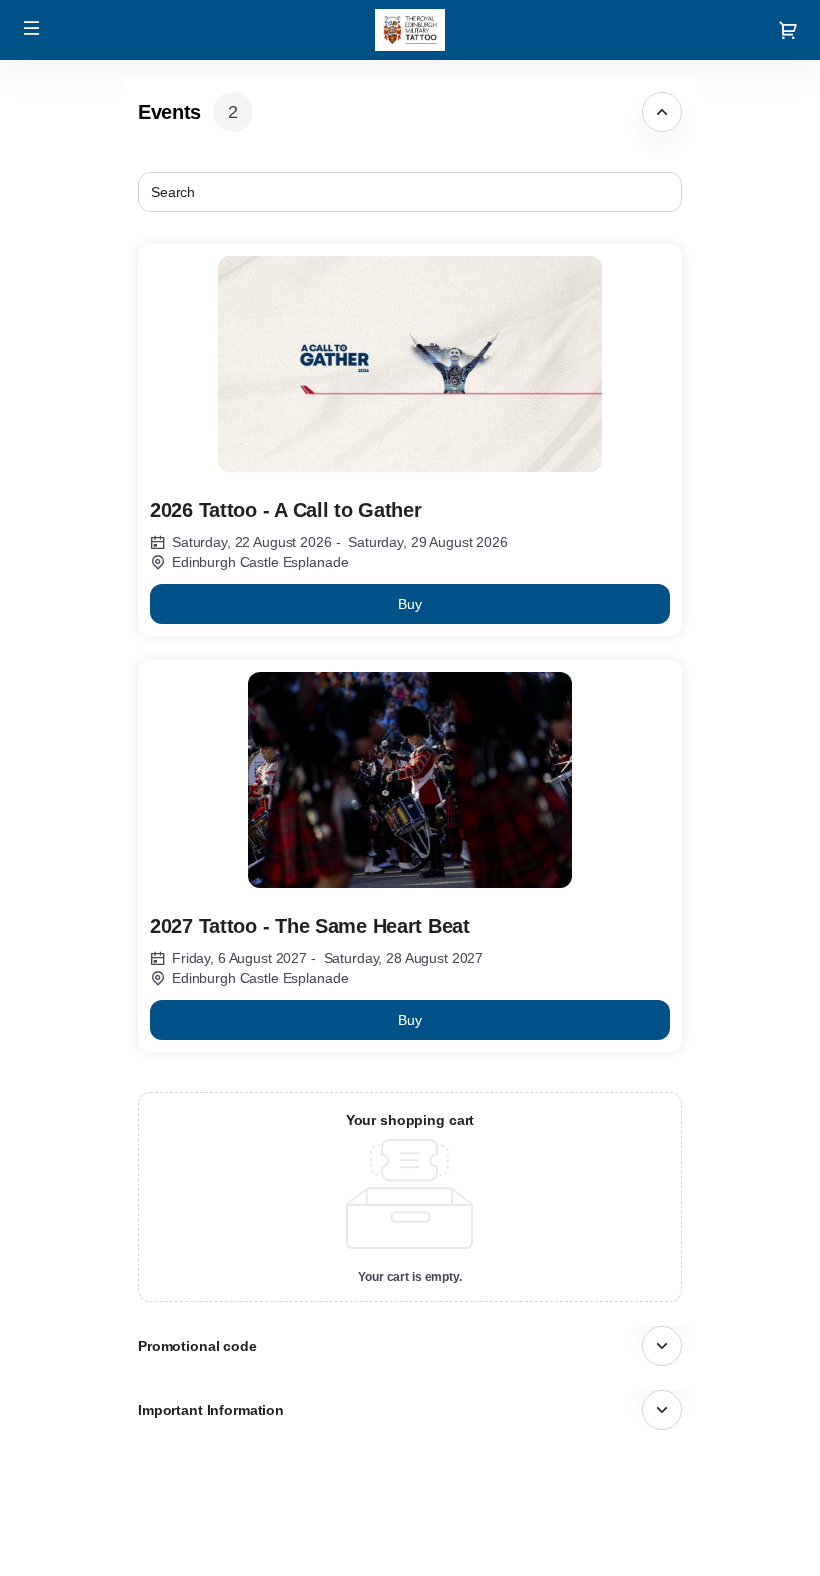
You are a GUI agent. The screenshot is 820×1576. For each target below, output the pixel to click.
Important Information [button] (211, 1410)
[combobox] (400, 192)
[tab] (410, 112)
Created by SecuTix (686, 1477)
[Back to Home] (410, 30)
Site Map (652, 1500)
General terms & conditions (710, 1522)
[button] (32, 28)
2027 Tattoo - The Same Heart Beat (310, 926)
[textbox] (410, 192)
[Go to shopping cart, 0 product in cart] (788, 30)
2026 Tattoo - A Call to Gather (286, 510)
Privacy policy (667, 1545)
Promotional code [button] (197, 1346)
